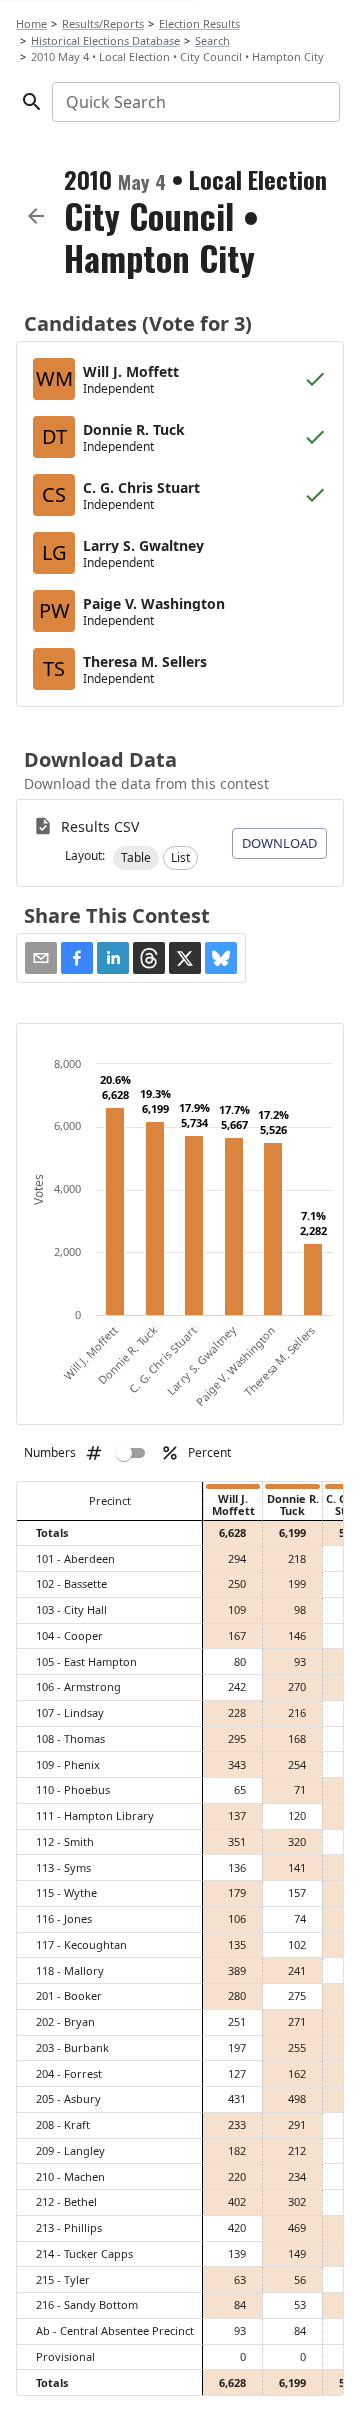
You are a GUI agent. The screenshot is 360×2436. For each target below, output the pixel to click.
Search (212, 40)
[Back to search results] (36, 216)
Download (279, 843)
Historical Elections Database (105, 40)
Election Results (199, 23)
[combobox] (194, 102)
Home (31, 23)
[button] (136, 858)
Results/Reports (103, 23)
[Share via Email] (41, 958)
